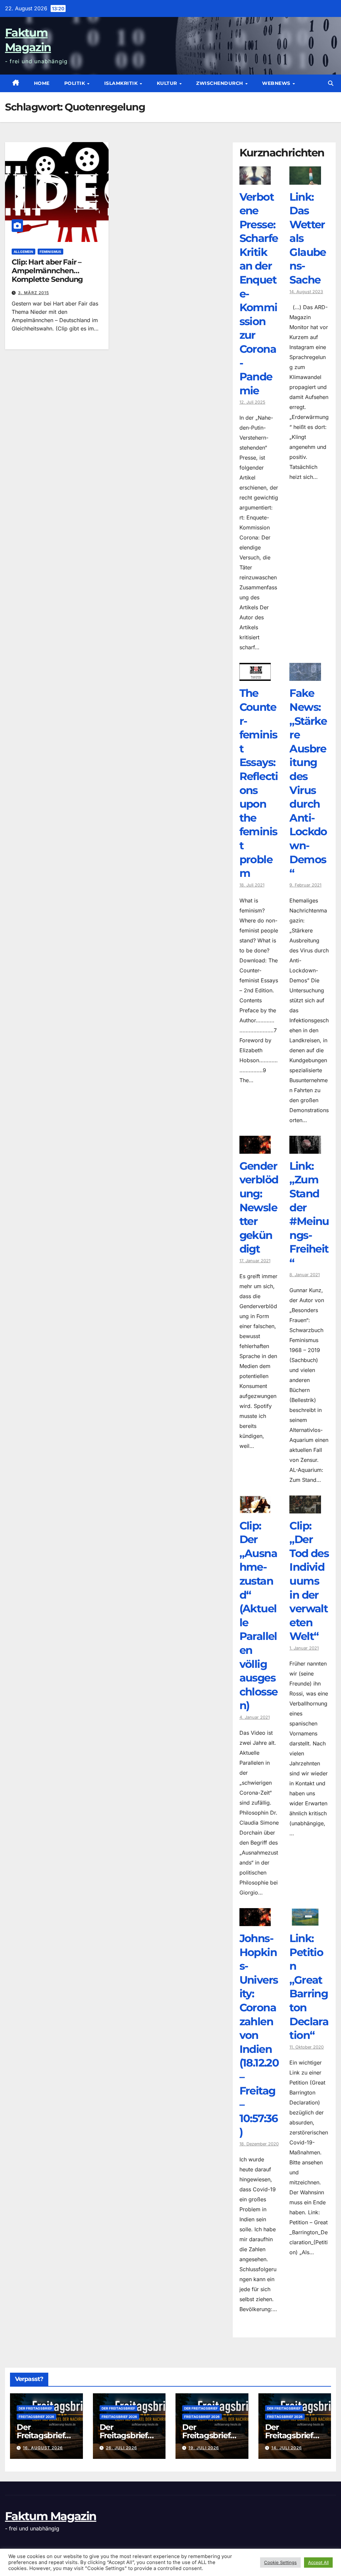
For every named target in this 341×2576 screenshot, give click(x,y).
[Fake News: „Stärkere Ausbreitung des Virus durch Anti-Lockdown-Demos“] (305, 676)
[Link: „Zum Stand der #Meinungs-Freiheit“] (305, 1149)
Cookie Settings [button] (280, 2562)
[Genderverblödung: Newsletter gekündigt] (255, 1149)
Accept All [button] (318, 2562)
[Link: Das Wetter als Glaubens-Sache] (305, 180)
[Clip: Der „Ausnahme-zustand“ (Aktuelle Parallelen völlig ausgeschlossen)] (255, 1508)
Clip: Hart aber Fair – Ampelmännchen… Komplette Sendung (47, 271)
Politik (75, 83)
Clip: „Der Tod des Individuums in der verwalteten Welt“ (309, 1581)
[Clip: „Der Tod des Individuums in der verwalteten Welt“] (305, 1508)
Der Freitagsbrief (35, 2408)
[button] (331, 83)
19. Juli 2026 (204, 2448)
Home (42, 83)
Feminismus (50, 252)
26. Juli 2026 (122, 2448)
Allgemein (23, 252)
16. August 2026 (43, 2448)
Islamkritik (122, 83)
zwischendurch (220, 83)
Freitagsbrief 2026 (36, 2417)
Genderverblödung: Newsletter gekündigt (259, 1207)
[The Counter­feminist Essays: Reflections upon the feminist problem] (255, 676)
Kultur (168, 83)
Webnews (277, 83)
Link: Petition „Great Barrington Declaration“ (309, 1987)
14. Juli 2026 (287, 2448)
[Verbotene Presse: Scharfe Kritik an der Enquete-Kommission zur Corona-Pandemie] (255, 180)
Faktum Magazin (51, 2516)
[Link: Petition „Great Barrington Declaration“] (305, 1921)
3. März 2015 (33, 293)
